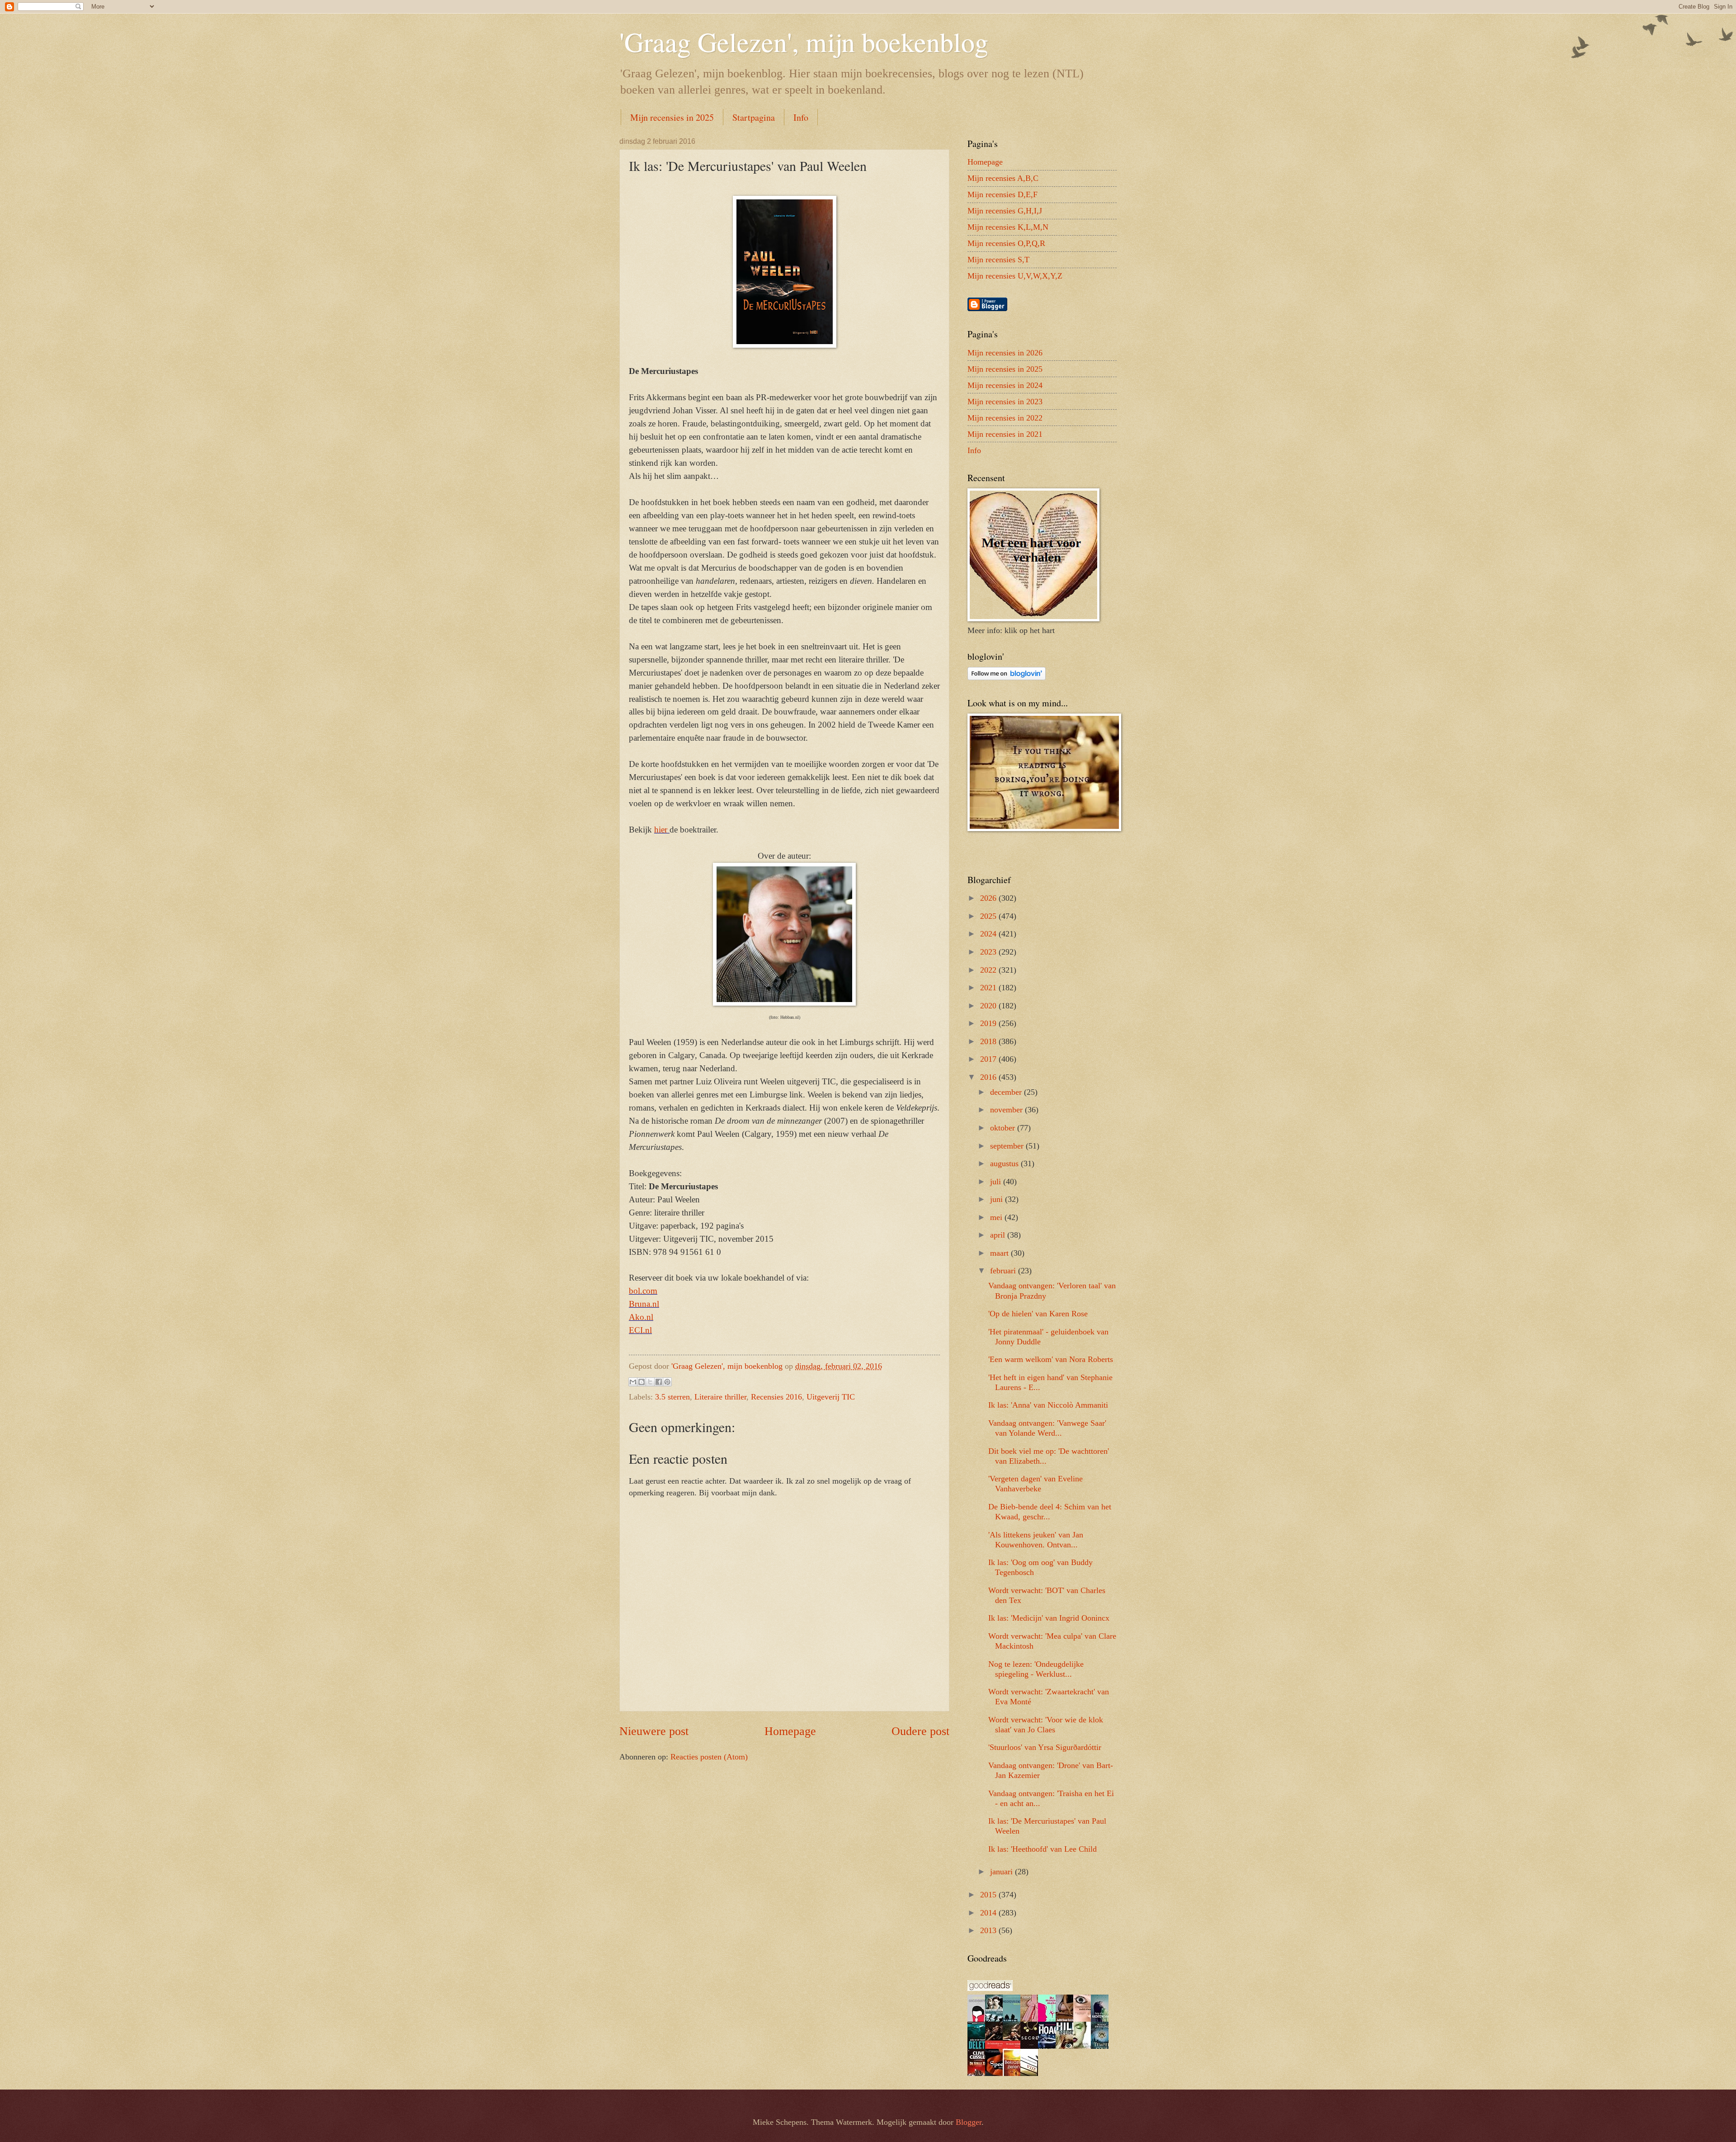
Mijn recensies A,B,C (1003, 178)
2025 (989, 916)
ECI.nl (640, 1330)
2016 (989, 1077)
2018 (989, 1041)
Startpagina (754, 117)
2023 (989, 952)
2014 (989, 1913)
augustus (1005, 1163)
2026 (989, 898)
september (1008, 1146)
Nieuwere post (654, 1731)
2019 (989, 1023)
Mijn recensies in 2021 (1005, 434)
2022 (989, 970)
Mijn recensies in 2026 (1005, 353)
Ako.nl (641, 1317)
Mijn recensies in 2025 (672, 117)
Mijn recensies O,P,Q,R (1006, 243)
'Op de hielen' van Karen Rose (1038, 1314)
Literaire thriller (720, 1397)
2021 (989, 988)
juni (998, 1199)
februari (1004, 1271)
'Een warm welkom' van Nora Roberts (1051, 1359)
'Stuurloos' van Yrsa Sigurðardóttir (1045, 1747)
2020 (989, 1006)
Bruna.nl (644, 1304)
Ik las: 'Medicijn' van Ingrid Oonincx (1049, 1618)
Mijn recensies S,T (998, 260)
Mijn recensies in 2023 (1005, 402)
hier (662, 830)
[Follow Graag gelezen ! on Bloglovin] (1007, 677)
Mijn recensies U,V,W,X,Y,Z (1015, 276)
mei (997, 1217)
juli (997, 1182)
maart (1000, 1253)
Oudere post (920, 1731)
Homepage (790, 1731)
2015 (989, 1895)
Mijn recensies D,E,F (1002, 194)
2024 (989, 934)
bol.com (643, 1291)
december (1007, 1092)
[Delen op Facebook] (659, 1382)
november (1007, 1110)
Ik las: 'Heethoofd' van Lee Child (1043, 1849)
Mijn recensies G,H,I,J (1005, 211)
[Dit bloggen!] (642, 1382)
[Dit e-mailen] (633, 1382)
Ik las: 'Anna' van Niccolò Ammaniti (1048, 1405)
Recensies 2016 (776, 1397)
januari (1002, 1872)
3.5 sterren (672, 1397)
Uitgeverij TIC (831, 1397)
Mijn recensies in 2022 (1005, 418)
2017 (989, 1059)
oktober (1004, 1128)
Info (801, 117)
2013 (989, 1930)
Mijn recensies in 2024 (1005, 385)
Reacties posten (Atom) (709, 1757)
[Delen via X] (650, 1382)
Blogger (969, 2122)
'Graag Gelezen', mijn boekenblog (804, 42)
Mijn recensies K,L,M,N (1008, 227)
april (999, 1235)
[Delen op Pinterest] (667, 1382)
